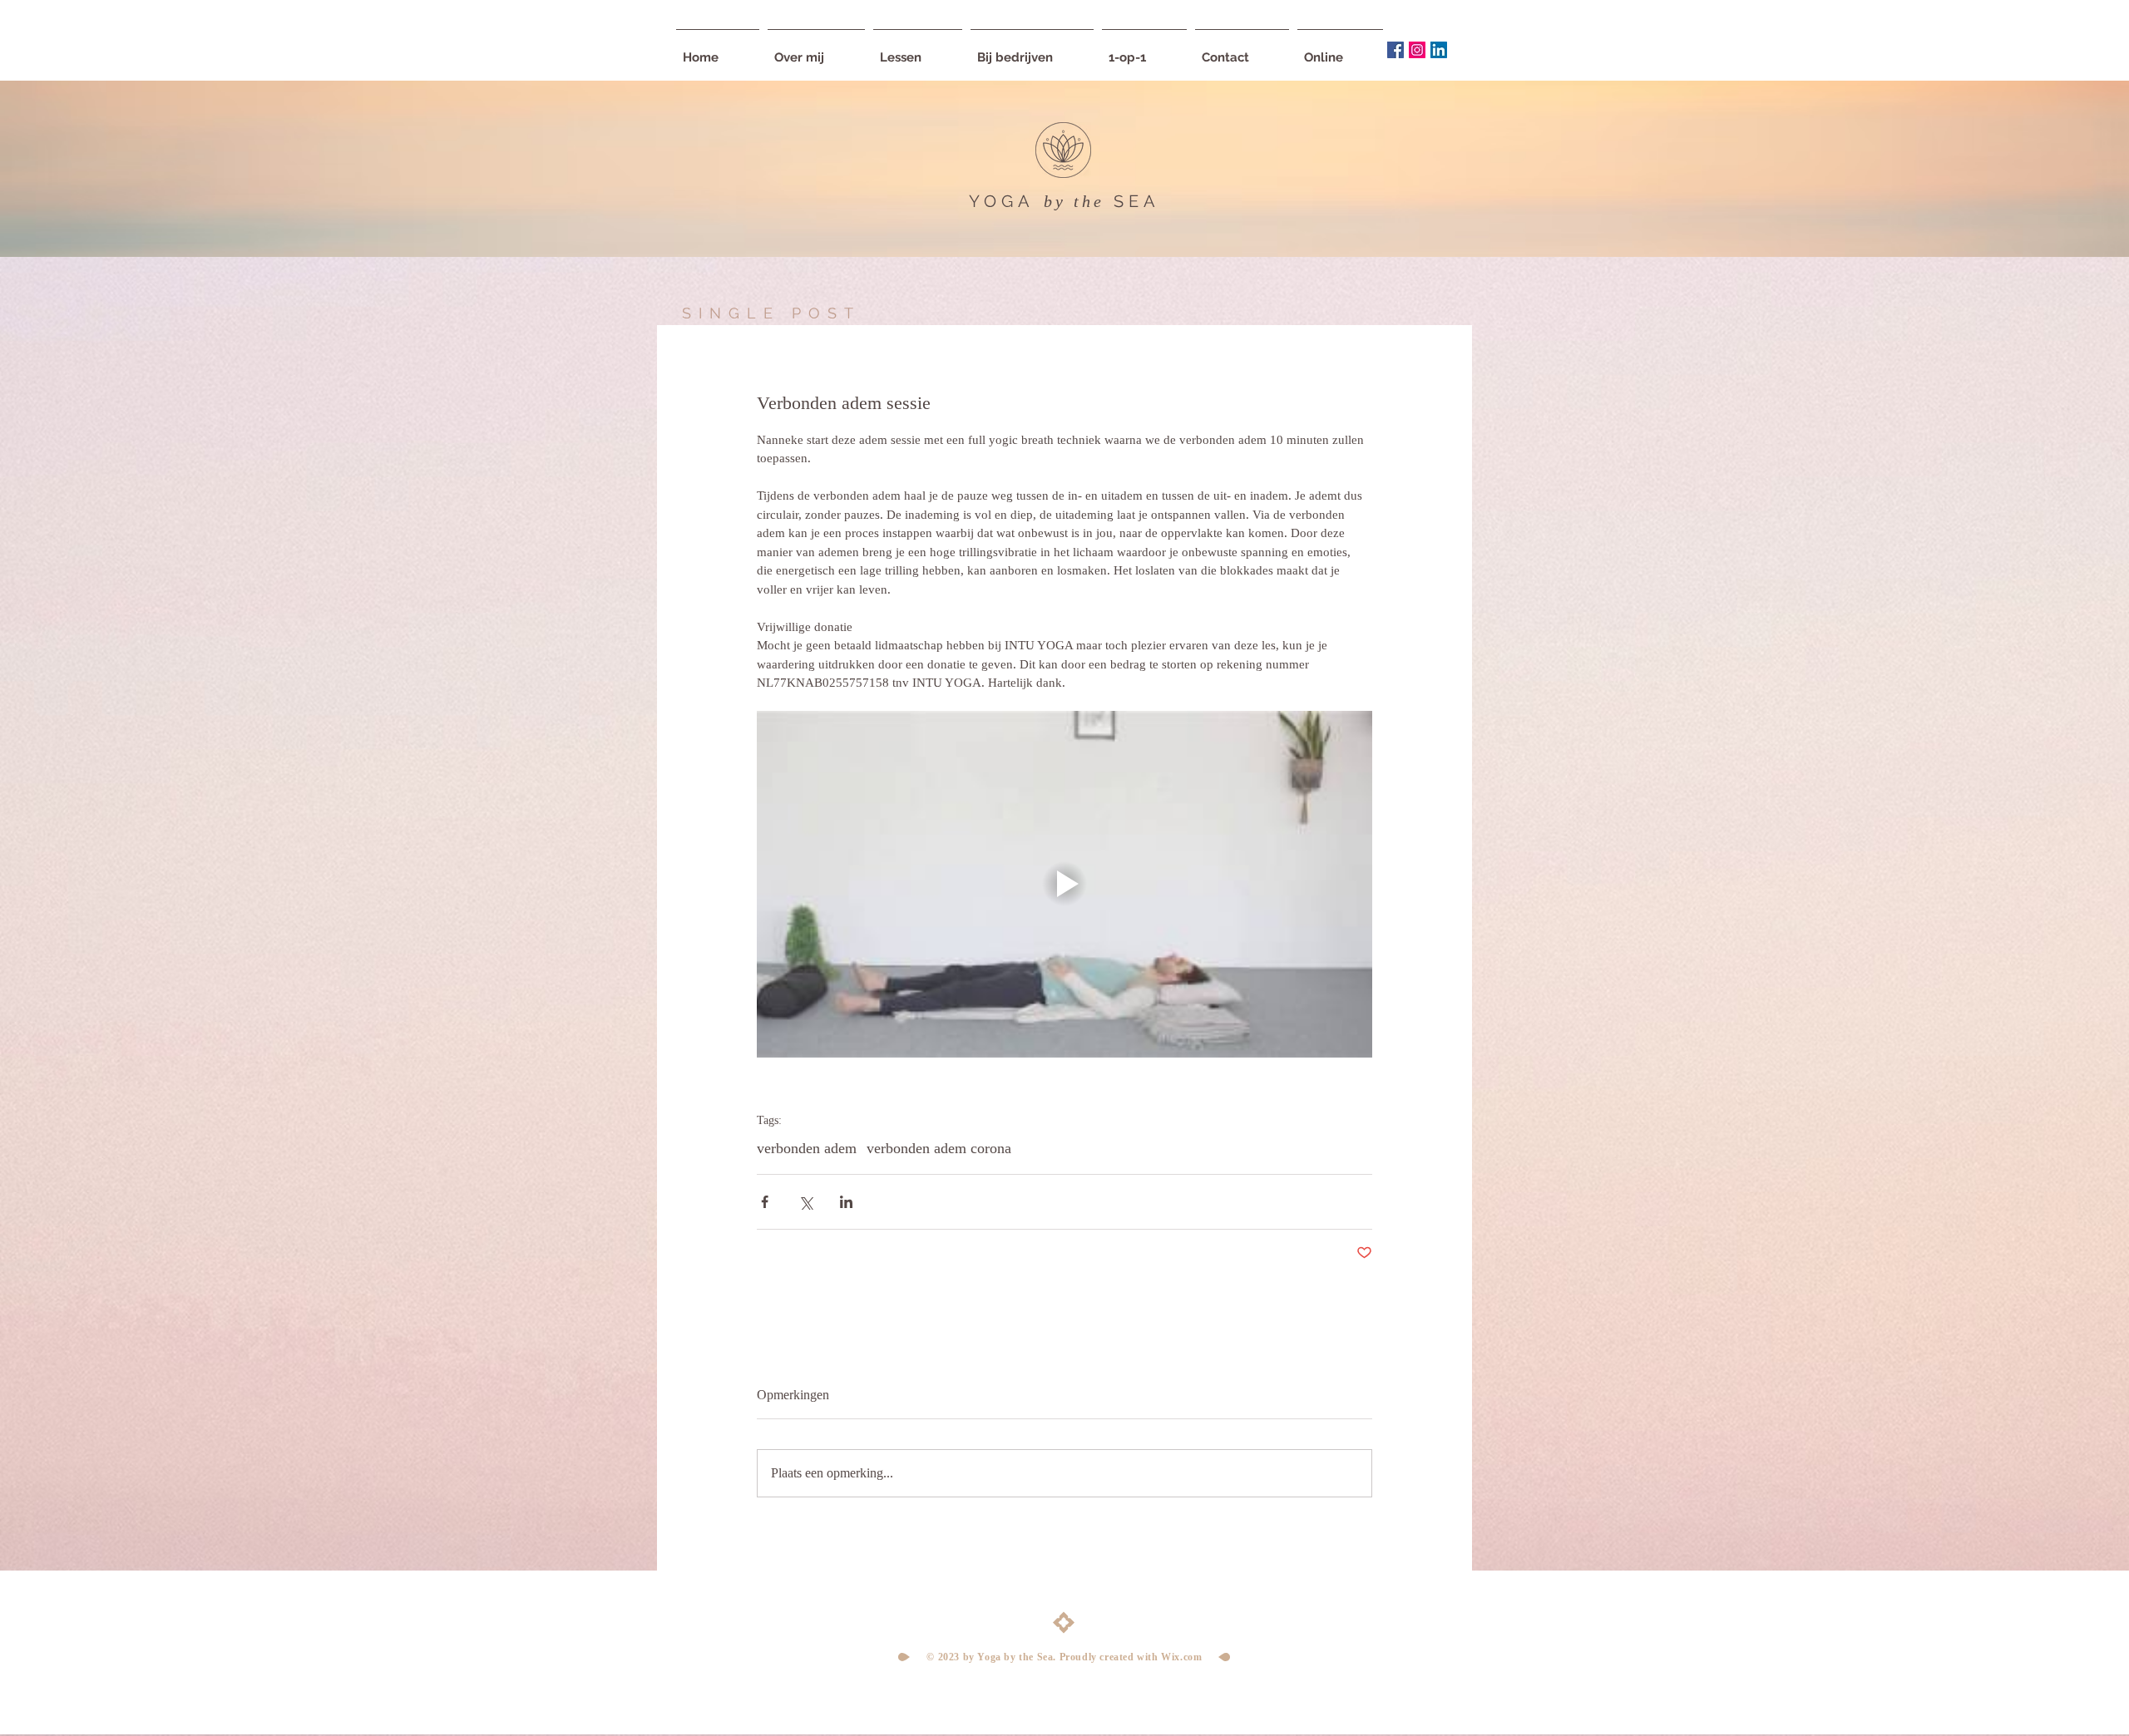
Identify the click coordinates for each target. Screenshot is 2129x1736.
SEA (1137, 201)
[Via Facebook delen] (765, 1202)
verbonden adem (807, 1148)
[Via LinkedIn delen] (846, 1202)
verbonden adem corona (939, 1148)
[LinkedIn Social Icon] (1439, 50)
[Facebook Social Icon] (1395, 50)
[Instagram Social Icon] (1417, 50)
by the (1074, 201)
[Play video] (1064, 884)
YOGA (1002, 201)
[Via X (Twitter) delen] (805, 1202)
